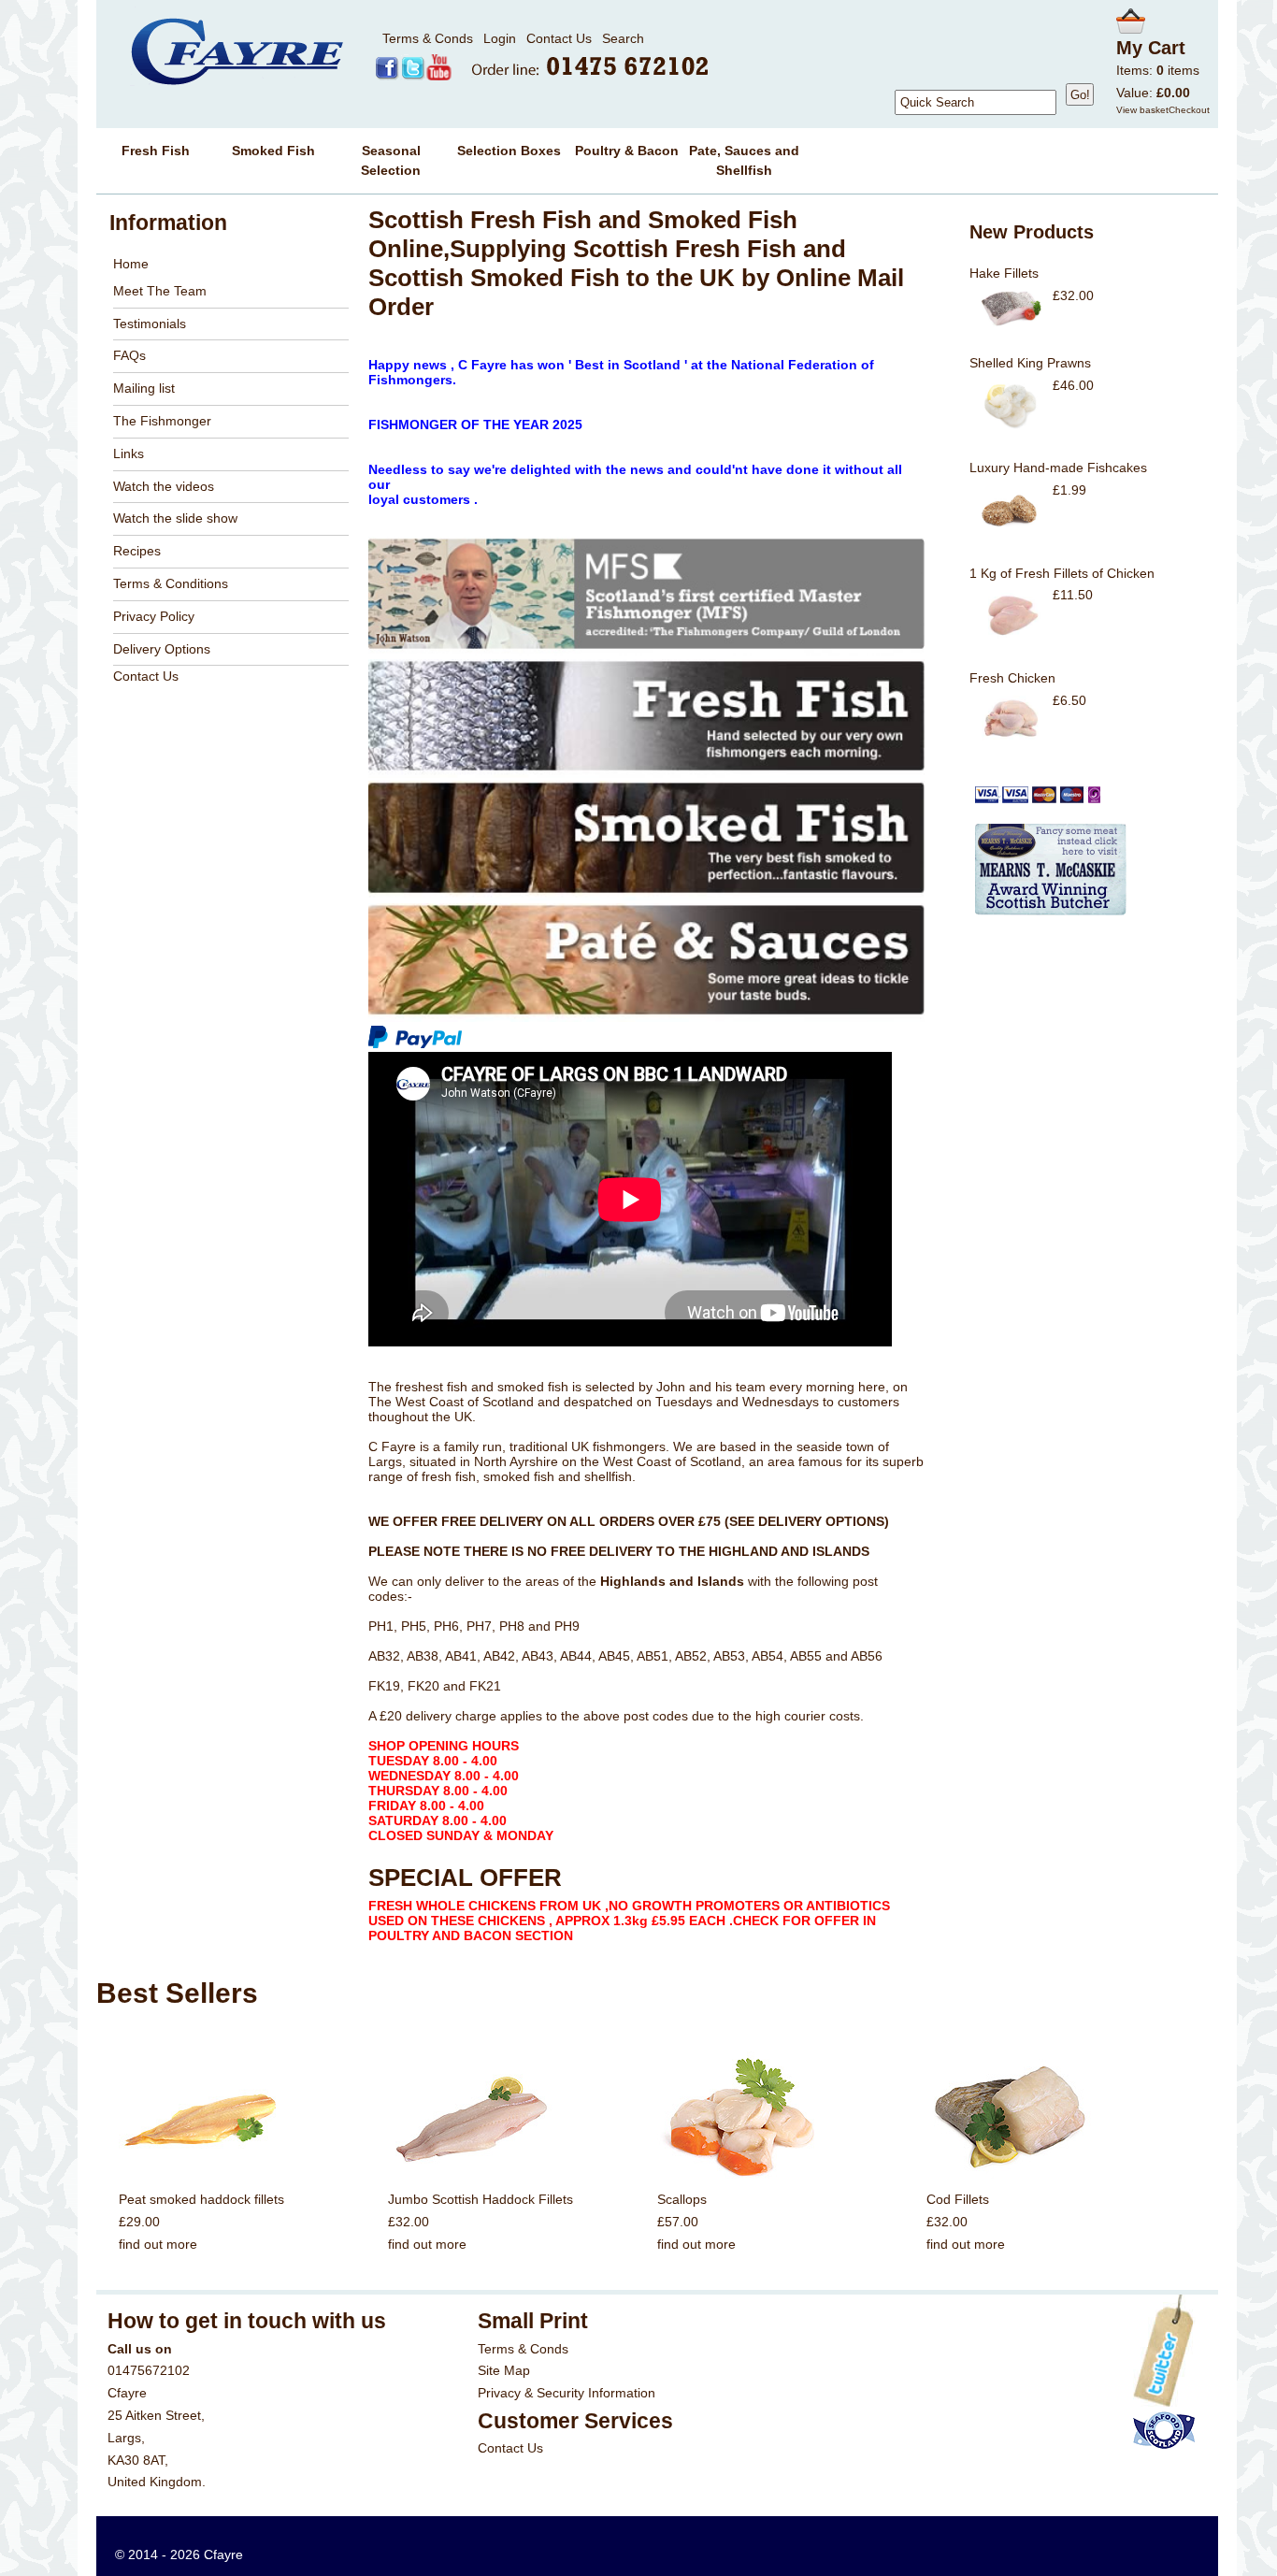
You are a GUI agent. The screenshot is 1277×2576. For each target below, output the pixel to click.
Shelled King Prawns (1030, 363)
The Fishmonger (162, 421)
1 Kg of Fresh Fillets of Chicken (1062, 573)
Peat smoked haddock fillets (201, 2199)
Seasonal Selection (391, 160)
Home (131, 264)
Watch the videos (164, 486)
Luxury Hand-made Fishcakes (1058, 468)
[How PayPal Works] (415, 1044)
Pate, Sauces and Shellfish (744, 160)
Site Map (504, 2370)
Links (129, 453)
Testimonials (150, 324)
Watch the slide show (175, 518)
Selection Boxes (509, 151)
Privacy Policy (154, 616)
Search (623, 38)
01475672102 (149, 2370)
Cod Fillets (958, 2199)
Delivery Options (162, 649)
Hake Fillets (1004, 273)
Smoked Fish (273, 151)
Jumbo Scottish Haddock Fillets (481, 2199)
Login (500, 38)
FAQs (129, 355)
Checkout (1189, 110)
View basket (1142, 110)
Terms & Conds (428, 38)
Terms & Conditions (171, 583)
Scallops (682, 2199)
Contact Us (559, 38)
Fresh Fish (156, 151)
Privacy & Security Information (567, 2393)
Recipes (137, 551)
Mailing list (144, 388)
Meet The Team (160, 291)
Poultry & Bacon (627, 151)
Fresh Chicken (1012, 678)
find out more (158, 2244)
